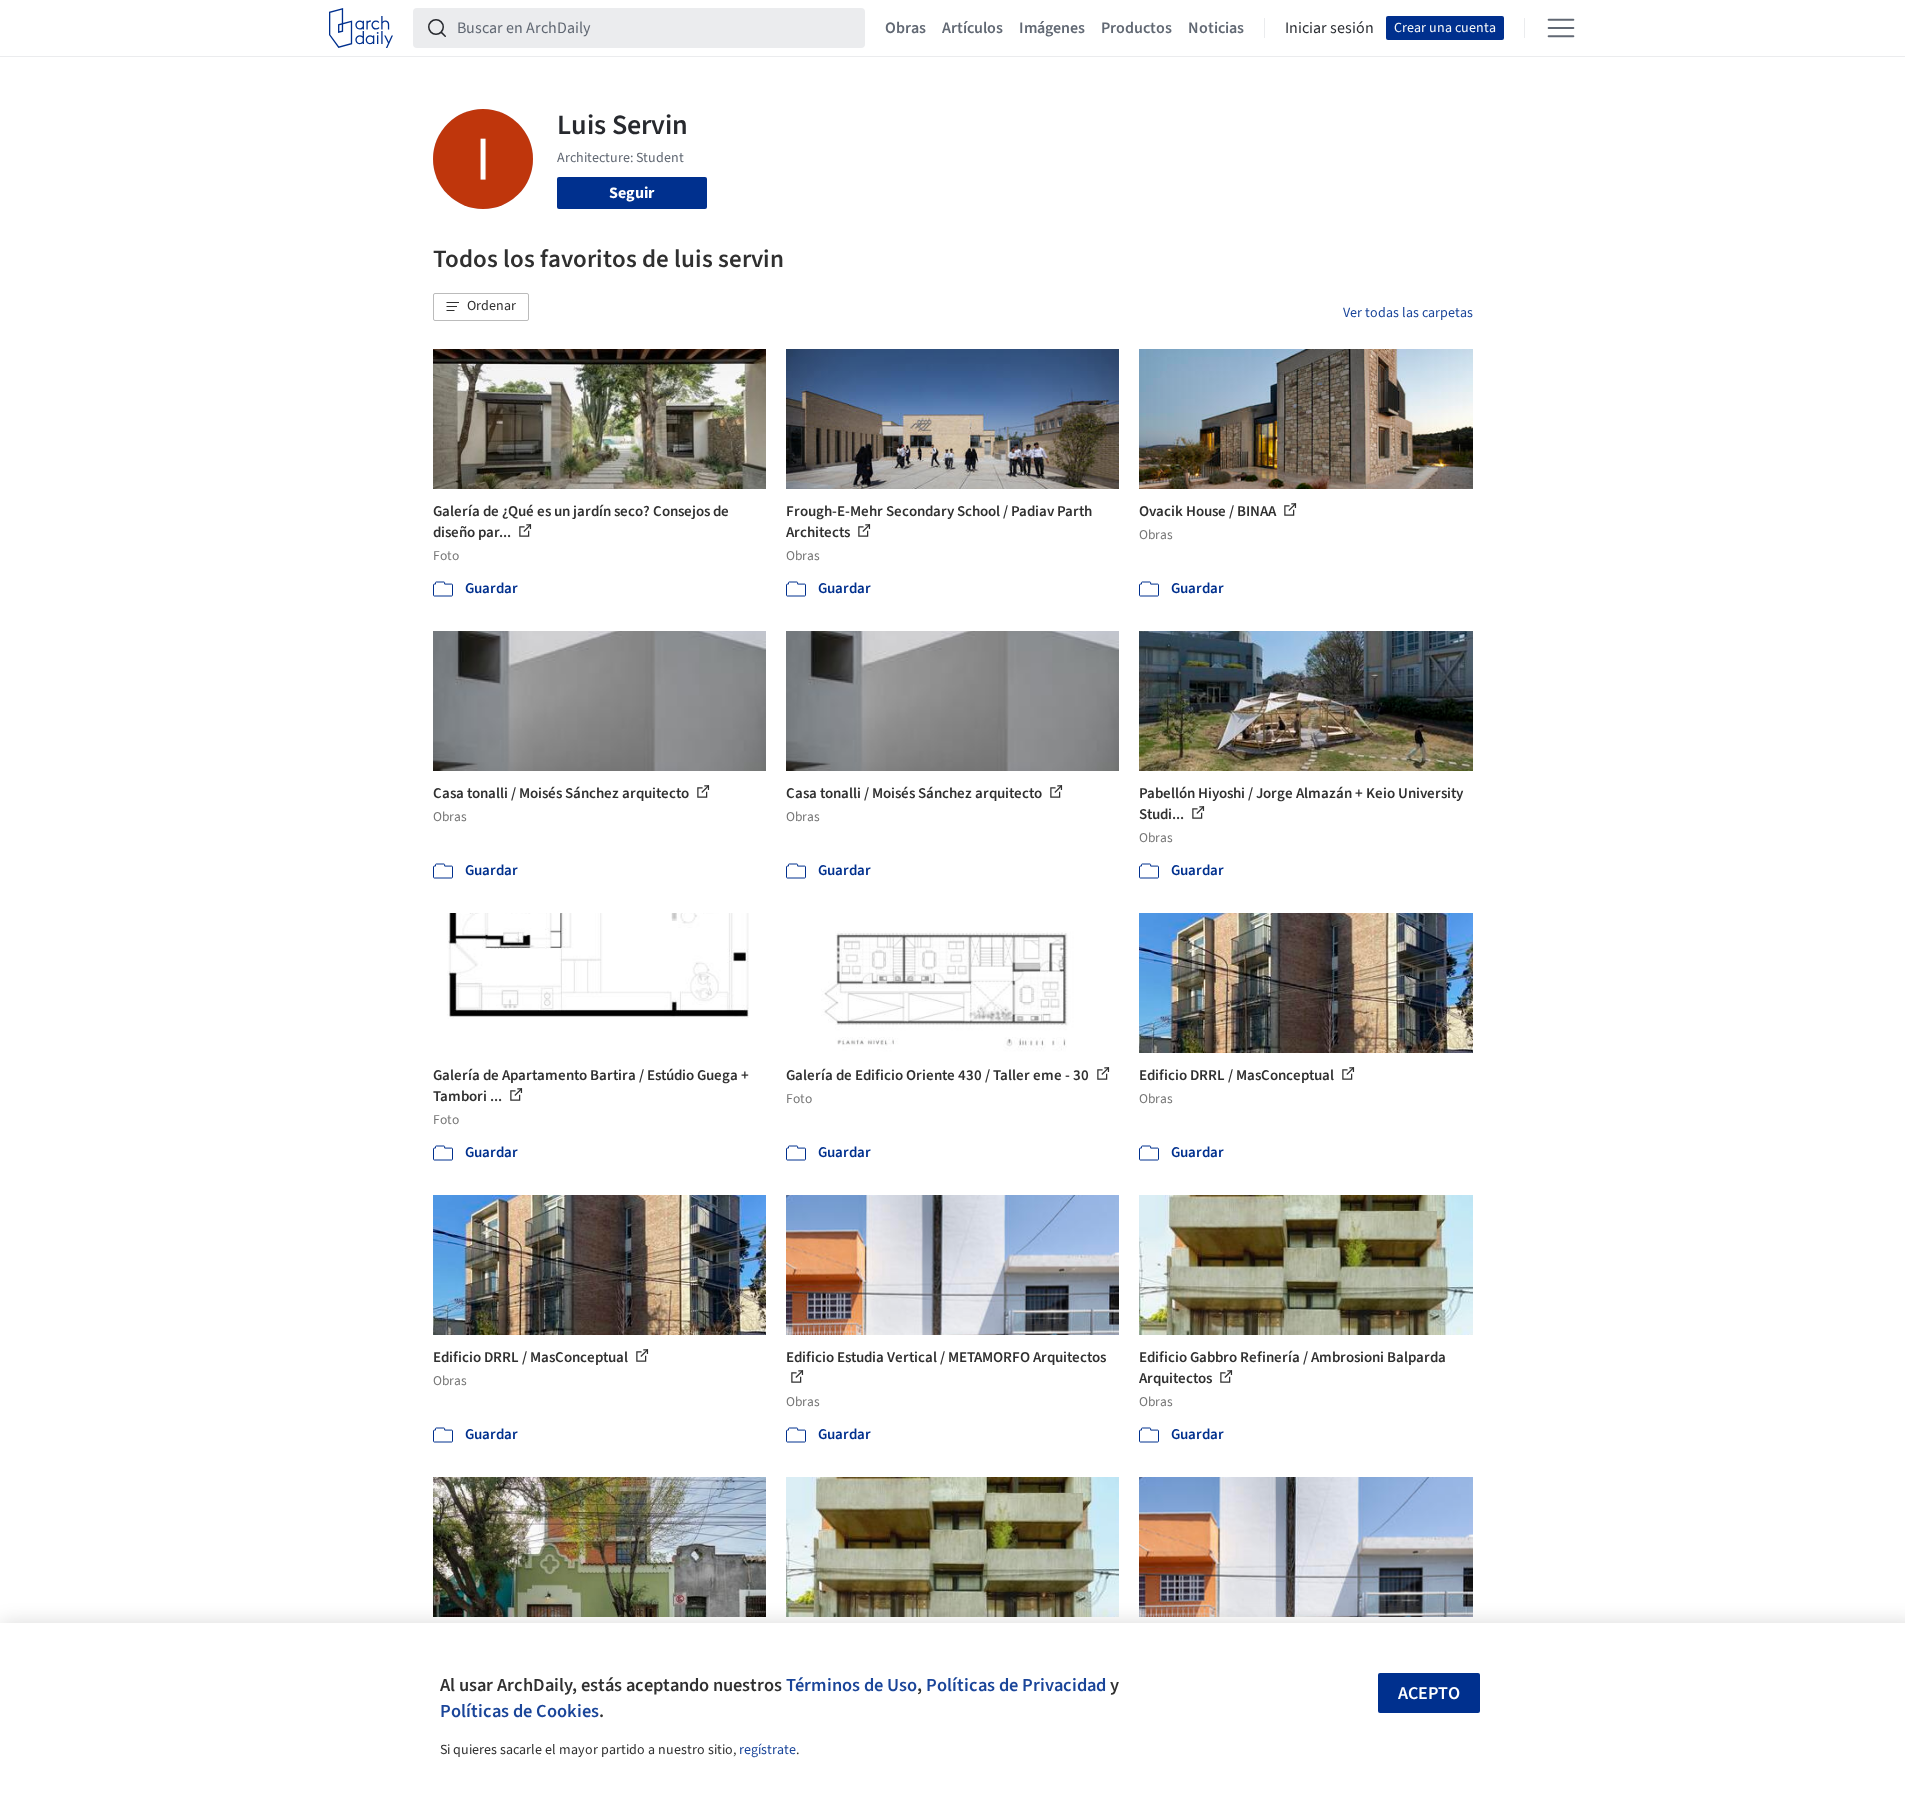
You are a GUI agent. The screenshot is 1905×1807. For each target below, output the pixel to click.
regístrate (767, 1750)
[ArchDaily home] (361, 28)
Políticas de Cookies (519, 1711)
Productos (1136, 28)
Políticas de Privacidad (1016, 1685)
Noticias (1216, 28)
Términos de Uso (851, 1685)
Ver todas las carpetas (1408, 313)
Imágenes (1052, 28)
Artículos (972, 28)
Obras (905, 28)
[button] (481, 307)
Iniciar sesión (1329, 28)
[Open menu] (1561, 28)
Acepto (1429, 1693)
